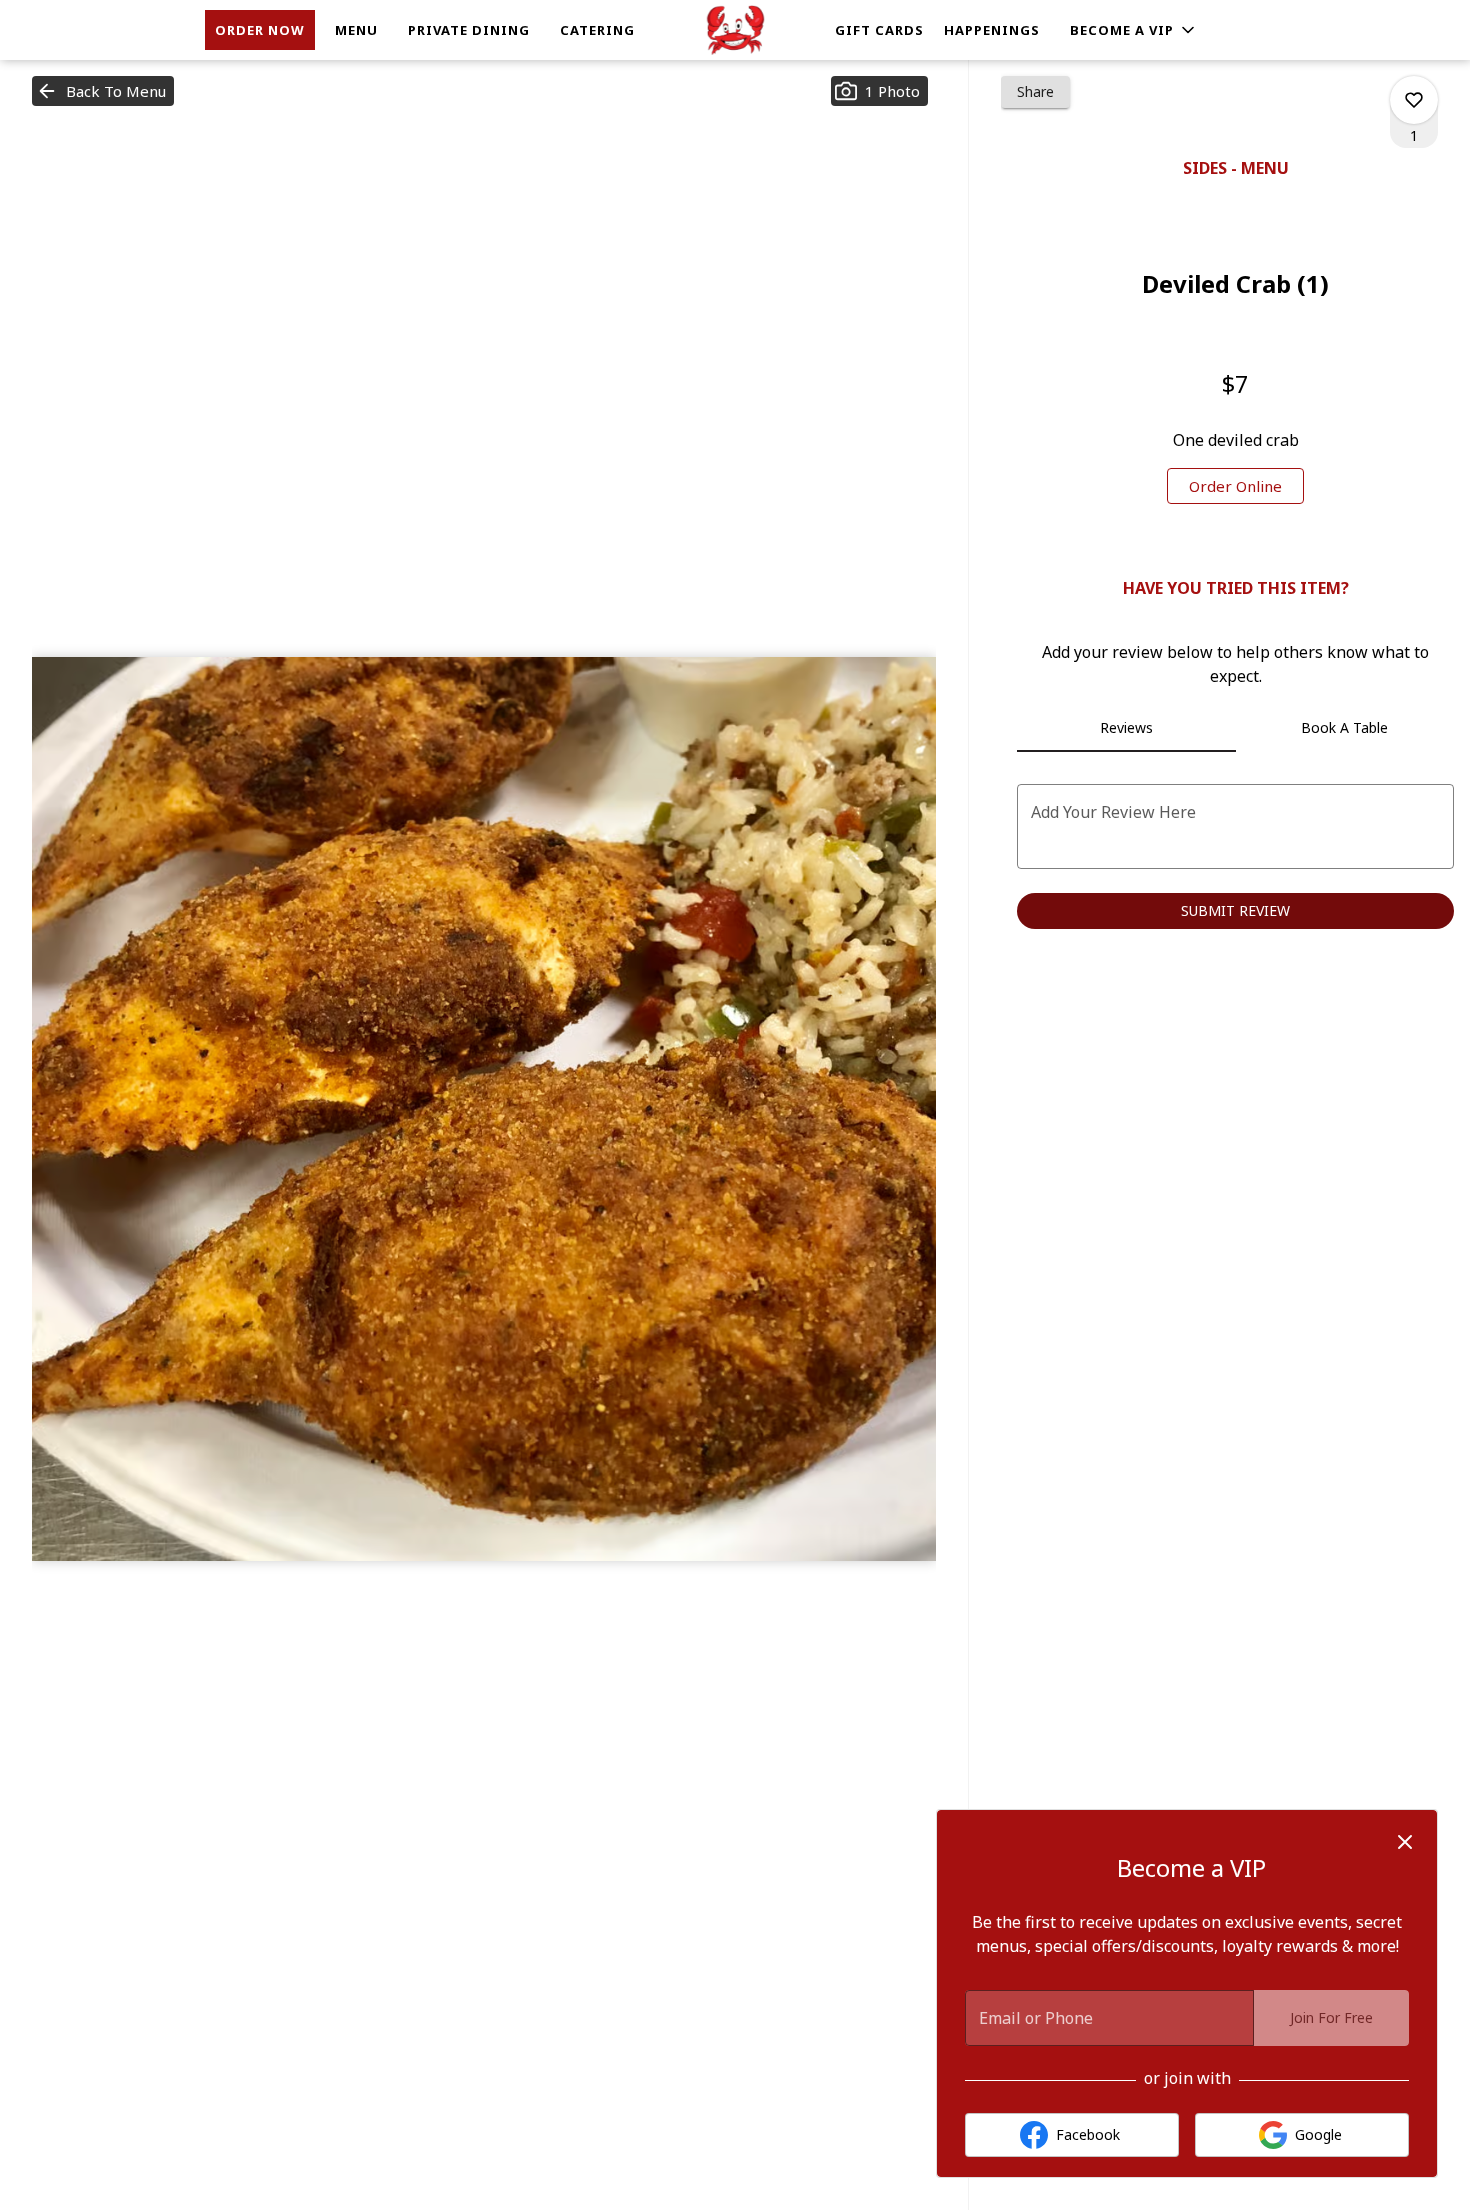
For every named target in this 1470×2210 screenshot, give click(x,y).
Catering (597, 30)
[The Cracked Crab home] (735, 30)
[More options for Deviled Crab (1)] (1414, 100)
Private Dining (469, 30)
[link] (1235, 486)
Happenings (992, 30)
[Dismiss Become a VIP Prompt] (1405, 1842)
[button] (1134, 30)
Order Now (260, 30)
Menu (356, 30)
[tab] (1126, 728)
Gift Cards (879, 30)
